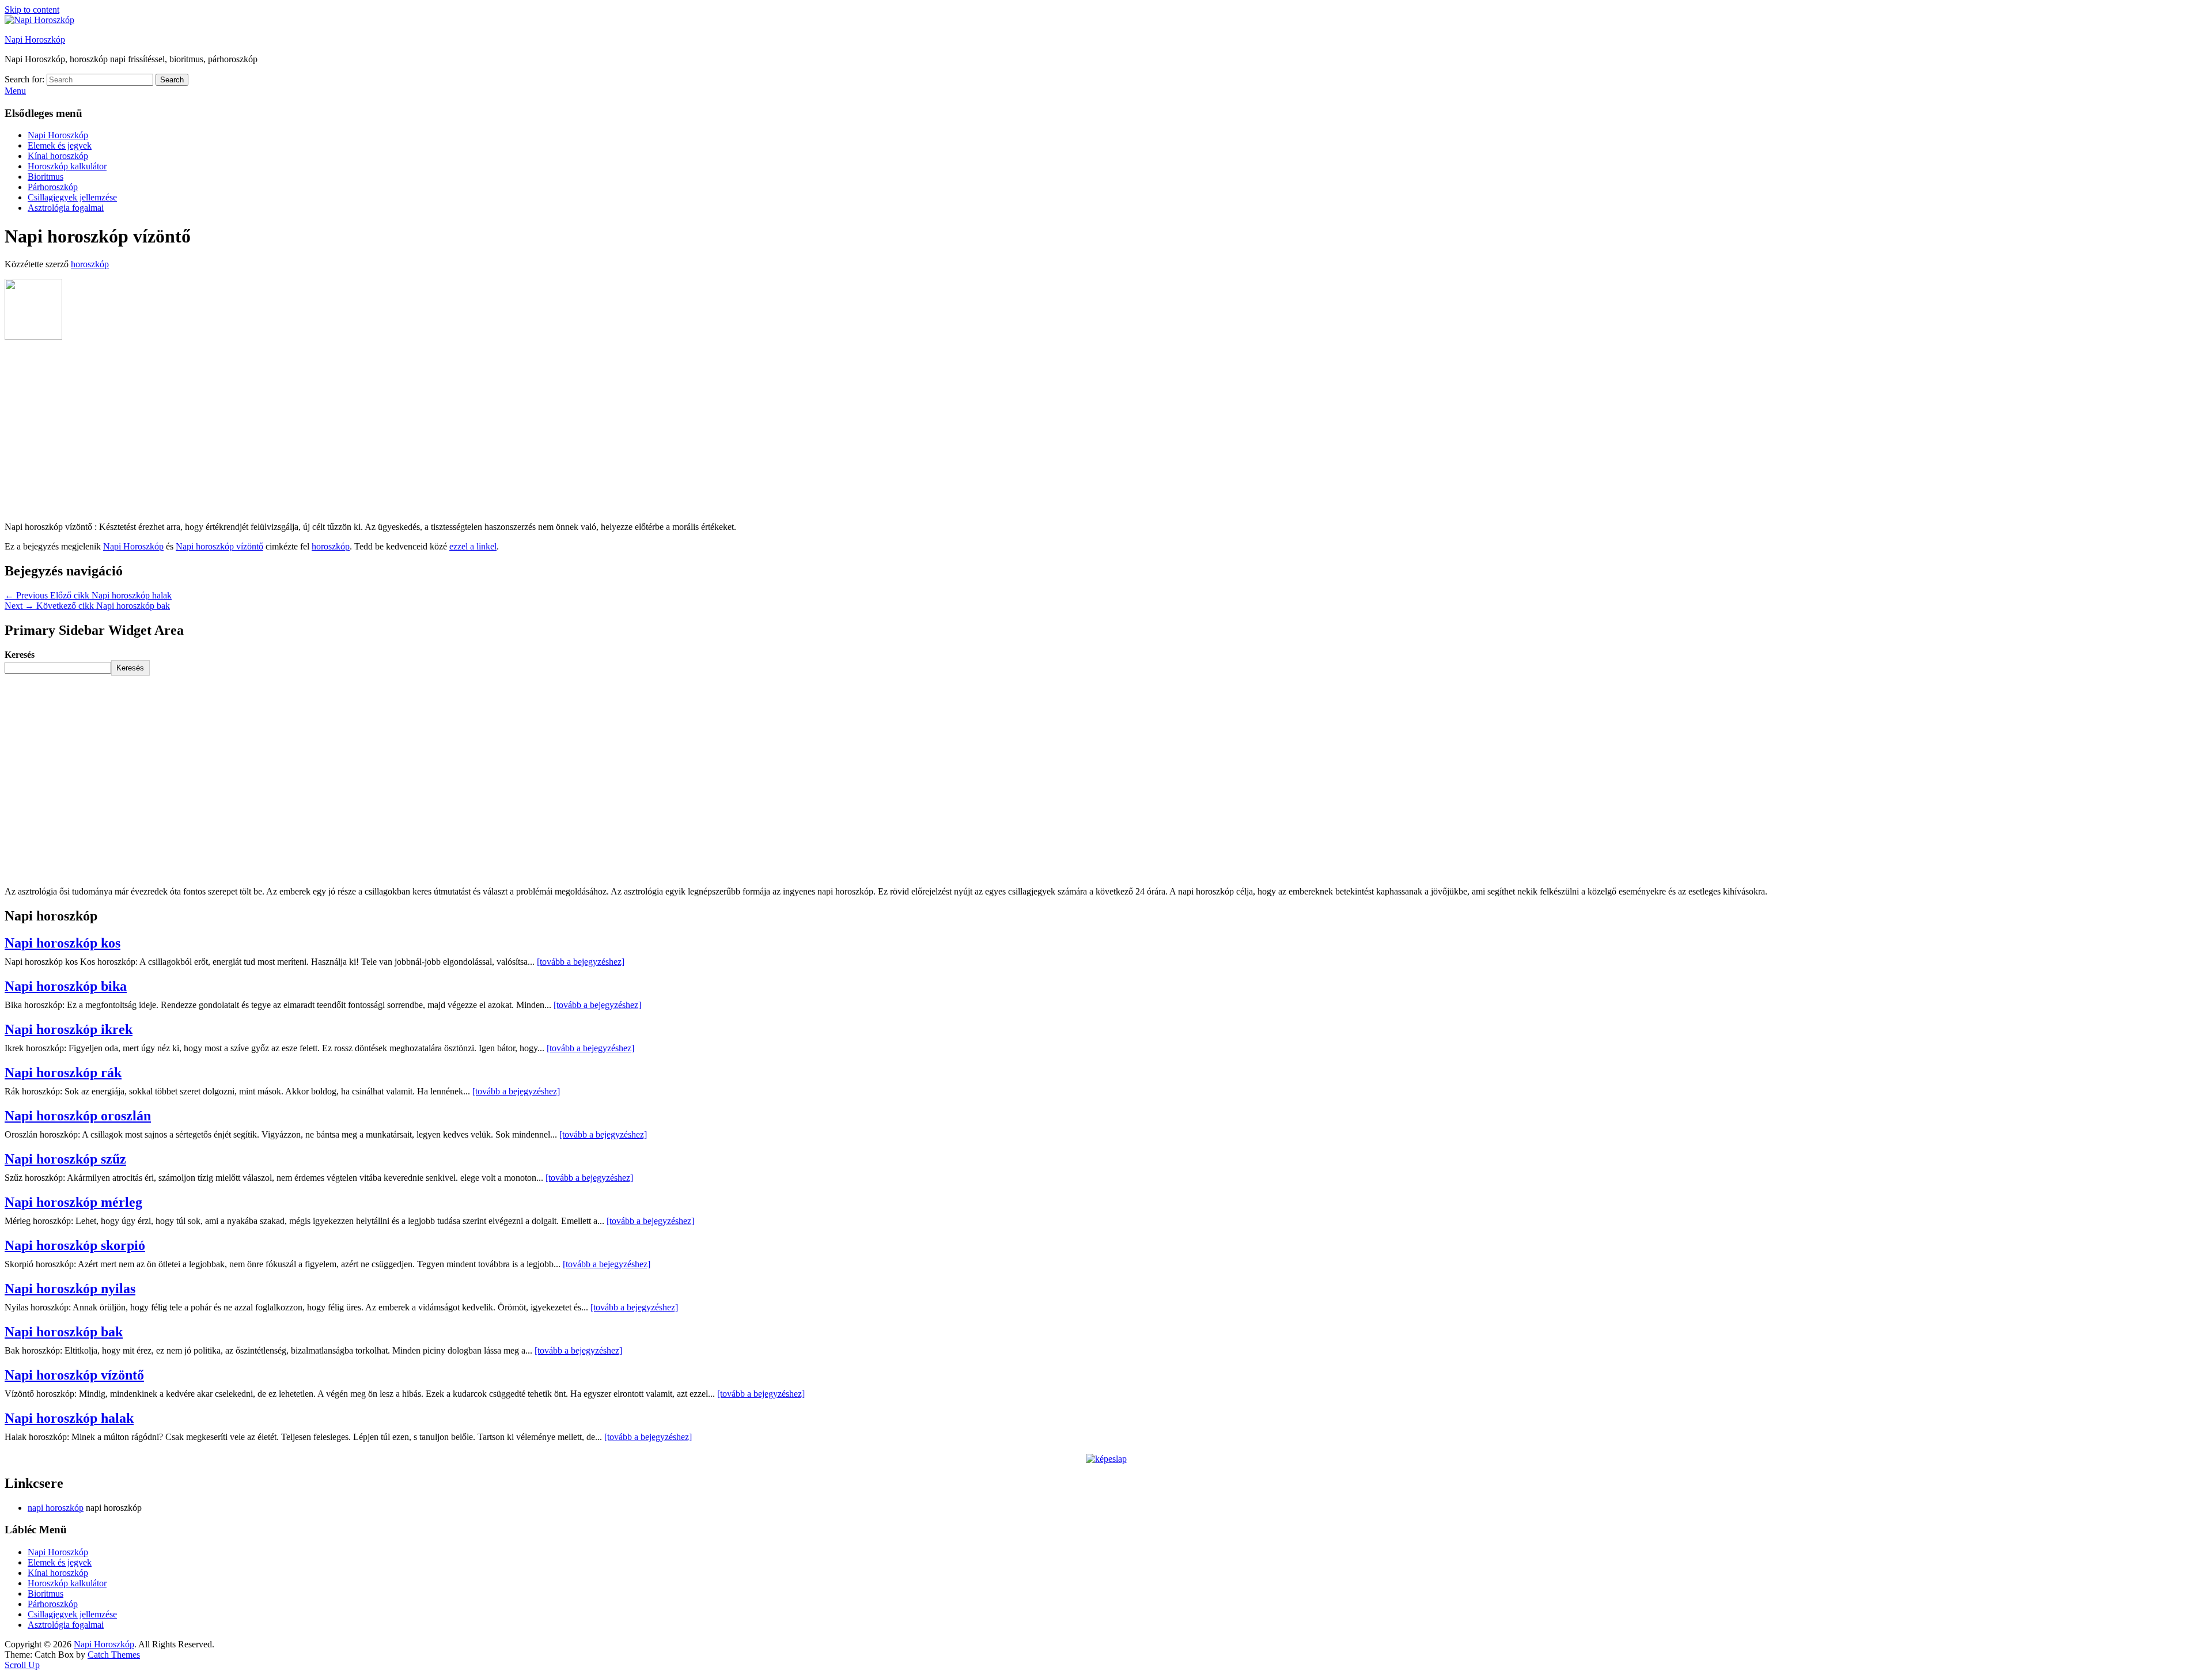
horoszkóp (90, 264)
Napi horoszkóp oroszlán (78, 1116)
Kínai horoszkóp (58, 156)
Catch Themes (114, 1655)
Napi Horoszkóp (35, 39)
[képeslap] (1106, 1459)
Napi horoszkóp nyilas (70, 1289)
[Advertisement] (1106, 432)
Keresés (20, 655)
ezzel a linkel (473, 546)
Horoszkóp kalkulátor (67, 166)
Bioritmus (46, 177)
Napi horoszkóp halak (69, 1418)
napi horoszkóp (56, 1508)
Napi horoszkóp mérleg (73, 1202)
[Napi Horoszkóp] (39, 20)
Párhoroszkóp (53, 187)
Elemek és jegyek (60, 145)
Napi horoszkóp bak (64, 1332)
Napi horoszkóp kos (63, 943)
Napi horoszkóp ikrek (69, 1029)
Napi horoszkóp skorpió (75, 1245)
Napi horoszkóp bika (66, 986)
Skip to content (32, 10)
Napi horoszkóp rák (63, 1073)
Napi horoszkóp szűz (65, 1159)
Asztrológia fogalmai (66, 208)
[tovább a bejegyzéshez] (581, 962)
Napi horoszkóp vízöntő (219, 546)
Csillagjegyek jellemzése (72, 197)
